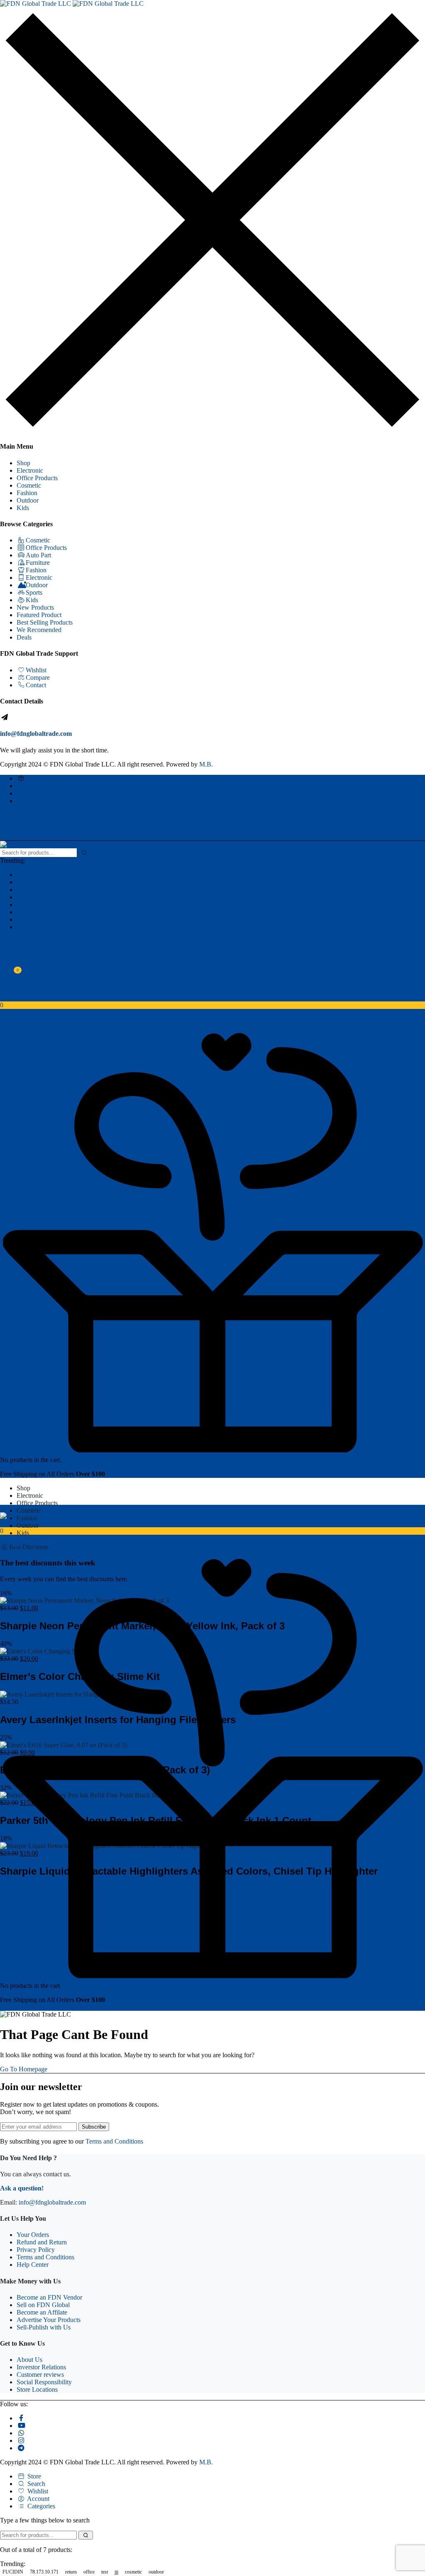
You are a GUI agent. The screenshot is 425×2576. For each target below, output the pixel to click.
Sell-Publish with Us (44, 2327)
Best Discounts (29, 1547)
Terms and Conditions (114, 2141)
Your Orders (33, 2235)
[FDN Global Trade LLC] (72, 4)
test (21, 905)
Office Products (37, 478)
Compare (38, 678)
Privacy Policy (36, 2250)
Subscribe (94, 2127)
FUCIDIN (30, 875)
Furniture (38, 563)
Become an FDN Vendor (49, 2297)
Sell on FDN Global (43, 2305)
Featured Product (39, 615)
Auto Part (38, 555)
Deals (24, 637)
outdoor (27, 927)
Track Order (42, 778)
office (24, 897)
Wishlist (36, 670)
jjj (19, 912)
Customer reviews (40, 2375)
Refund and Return (42, 2242)
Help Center (16, 815)
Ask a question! (22, 2188)
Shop (23, 463)
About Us (29, 793)
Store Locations (37, 2389)
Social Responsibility (44, 2382)
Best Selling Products (45, 622)
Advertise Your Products (49, 2320)
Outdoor (28, 500)
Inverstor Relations (41, 2367)
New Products (35, 607)
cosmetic (28, 919)
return (24, 890)
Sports (34, 592)
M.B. (206, 764)
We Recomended (39, 630)
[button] (212, 1008)
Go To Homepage (24, 2069)
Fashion (27, 493)
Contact (36, 685)
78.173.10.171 (36, 882)
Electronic (30, 470)
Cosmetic (29, 485)
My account (32, 786)
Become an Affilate (42, 2312)
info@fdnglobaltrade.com (36, 734)
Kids (23, 508)
